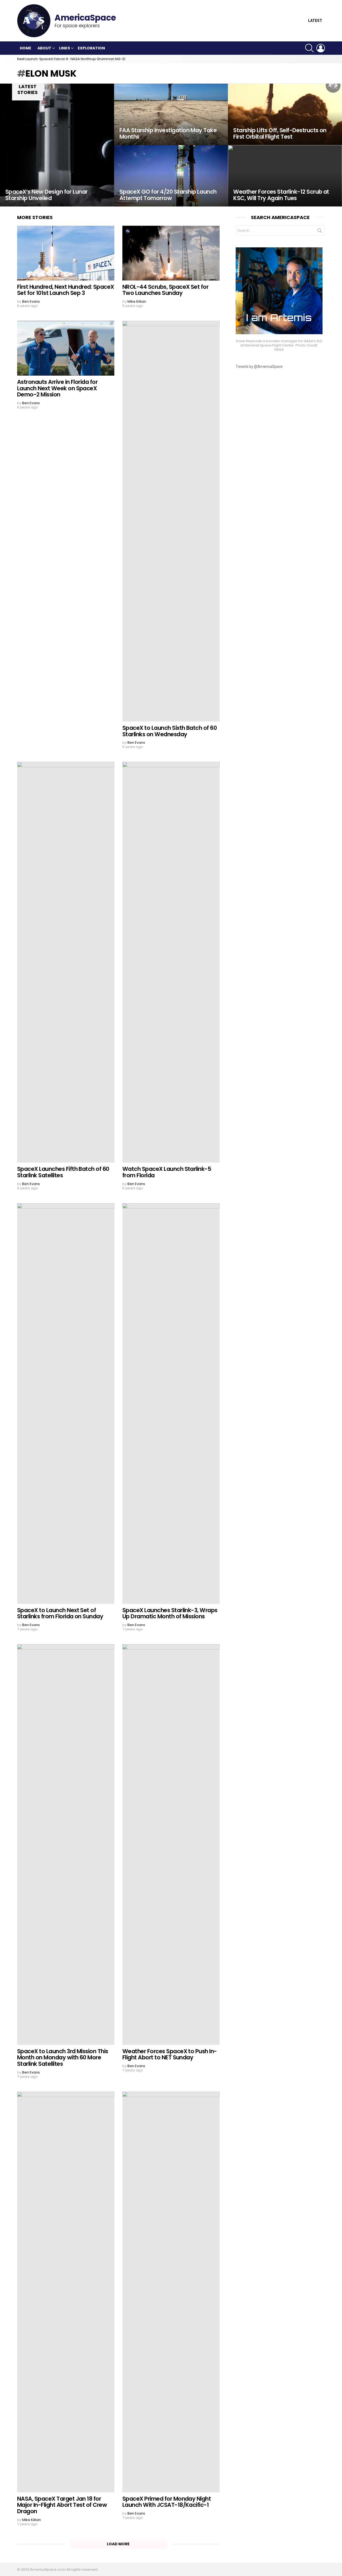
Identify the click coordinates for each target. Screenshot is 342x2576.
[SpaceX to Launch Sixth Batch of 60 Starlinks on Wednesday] (171, 521)
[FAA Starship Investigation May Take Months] (171, 114)
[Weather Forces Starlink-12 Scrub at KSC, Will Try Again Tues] (285, 176)
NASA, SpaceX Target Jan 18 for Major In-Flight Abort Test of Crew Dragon (62, 2505)
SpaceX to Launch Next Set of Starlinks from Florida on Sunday (60, 1613)
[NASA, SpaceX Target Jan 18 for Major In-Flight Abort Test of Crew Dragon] (66, 2292)
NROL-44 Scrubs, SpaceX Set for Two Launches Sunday (165, 290)
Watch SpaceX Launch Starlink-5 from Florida (167, 1172)
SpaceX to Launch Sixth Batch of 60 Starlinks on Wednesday (170, 731)
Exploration (91, 48)
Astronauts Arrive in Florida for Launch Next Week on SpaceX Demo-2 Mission (57, 388)
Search (320, 232)
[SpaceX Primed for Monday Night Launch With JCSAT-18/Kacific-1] (171, 2292)
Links (65, 48)
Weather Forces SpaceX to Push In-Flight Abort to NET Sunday (170, 2054)
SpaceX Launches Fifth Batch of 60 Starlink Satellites (63, 1172)
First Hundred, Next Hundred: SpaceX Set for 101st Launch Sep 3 (66, 290)
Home (26, 48)
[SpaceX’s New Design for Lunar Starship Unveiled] (57, 145)
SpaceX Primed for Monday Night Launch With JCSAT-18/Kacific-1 (167, 2502)
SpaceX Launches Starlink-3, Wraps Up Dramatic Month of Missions (170, 1613)
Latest (315, 21)
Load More (118, 2544)
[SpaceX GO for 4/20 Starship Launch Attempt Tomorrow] (171, 176)
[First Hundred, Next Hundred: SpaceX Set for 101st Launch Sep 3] (66, 253)
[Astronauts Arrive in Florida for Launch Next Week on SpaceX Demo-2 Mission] (66, 348)
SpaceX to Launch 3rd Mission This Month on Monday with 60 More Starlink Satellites (63, 2057)
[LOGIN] (321, 48)
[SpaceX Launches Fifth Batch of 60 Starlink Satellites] (66, 962)
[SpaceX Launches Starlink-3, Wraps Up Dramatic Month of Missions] (171, 1404)
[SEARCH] (309, 48)
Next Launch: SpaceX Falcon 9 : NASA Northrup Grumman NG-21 (71, 59)
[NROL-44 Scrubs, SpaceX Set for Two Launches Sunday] (171, 253)
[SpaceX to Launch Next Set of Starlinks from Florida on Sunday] (66, 1404)
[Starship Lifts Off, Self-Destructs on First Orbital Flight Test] (285, 114)
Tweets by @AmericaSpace (259, 367)
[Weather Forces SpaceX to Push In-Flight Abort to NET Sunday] (171, 1845)
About (44, 48)
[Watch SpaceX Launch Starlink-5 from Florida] (171, 962)
